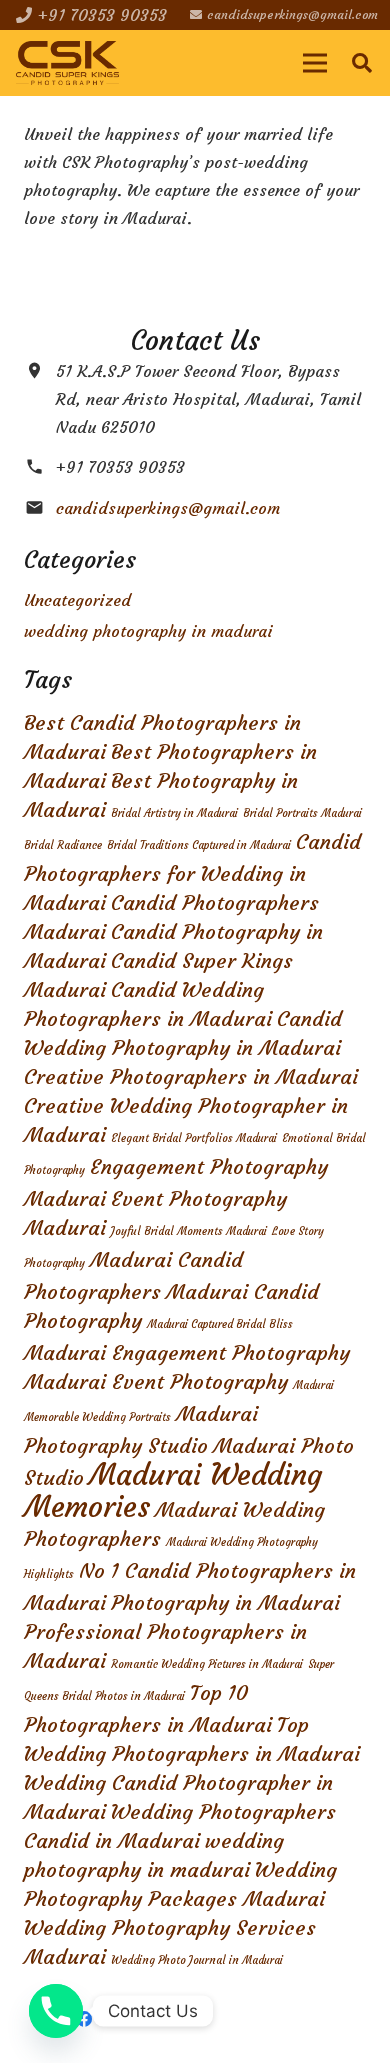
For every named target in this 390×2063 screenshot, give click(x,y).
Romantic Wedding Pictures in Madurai (207, 1664)
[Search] (362, 63)
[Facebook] (84, 2019)
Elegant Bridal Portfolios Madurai (194, 1138)
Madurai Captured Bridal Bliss (220, 1324)
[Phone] (56, 2011)
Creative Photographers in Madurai (191, 1077)
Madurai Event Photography (156, 1382)
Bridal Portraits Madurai (302, 813)
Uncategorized (77, 600)
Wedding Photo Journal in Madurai (197, 1960)
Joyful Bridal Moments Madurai (189, 1231)
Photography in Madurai (225, 1603)
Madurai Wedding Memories (173, 1490)
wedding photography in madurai (148, 631)
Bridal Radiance (63, 845)
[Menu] (315, 63)
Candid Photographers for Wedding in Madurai (192, 872)
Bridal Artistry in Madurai (174, 813)
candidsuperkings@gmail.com (168, 508)
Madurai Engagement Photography (187, 1353)
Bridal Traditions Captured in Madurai (199, 845)
